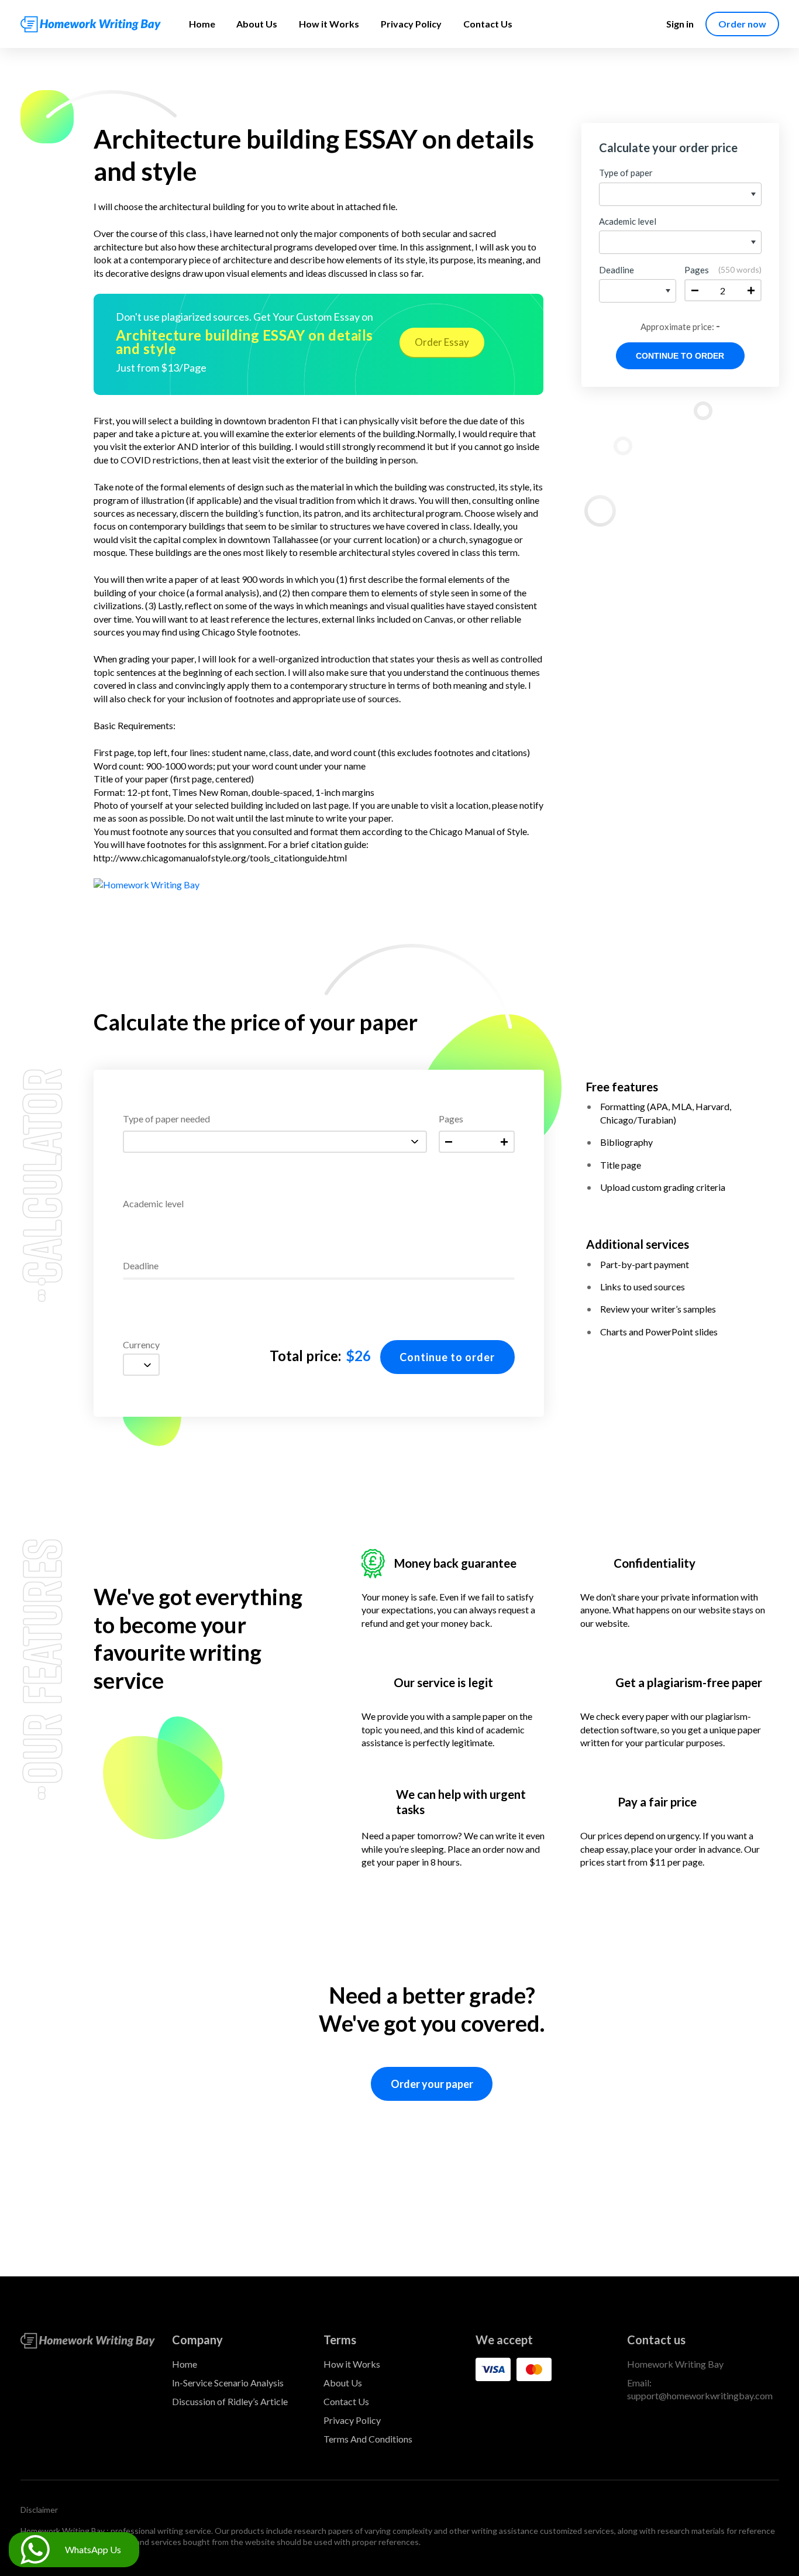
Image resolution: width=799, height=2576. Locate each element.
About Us (257, 24)
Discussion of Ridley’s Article (230, 2401)
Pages (451, 1119)
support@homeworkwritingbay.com (700, 2395)
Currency (141, 1345)
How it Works (329, 24)
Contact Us (488, 24)
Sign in (680, 24)
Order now (742, 24)
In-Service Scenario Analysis (228, 2383)
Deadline (141, 1266)
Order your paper (432, 2084)
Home (202, 24)
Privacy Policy (411, 24)
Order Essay (442, 342)
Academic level (153, 1204)
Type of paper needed (166, 1119)
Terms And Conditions (368, 2439)
